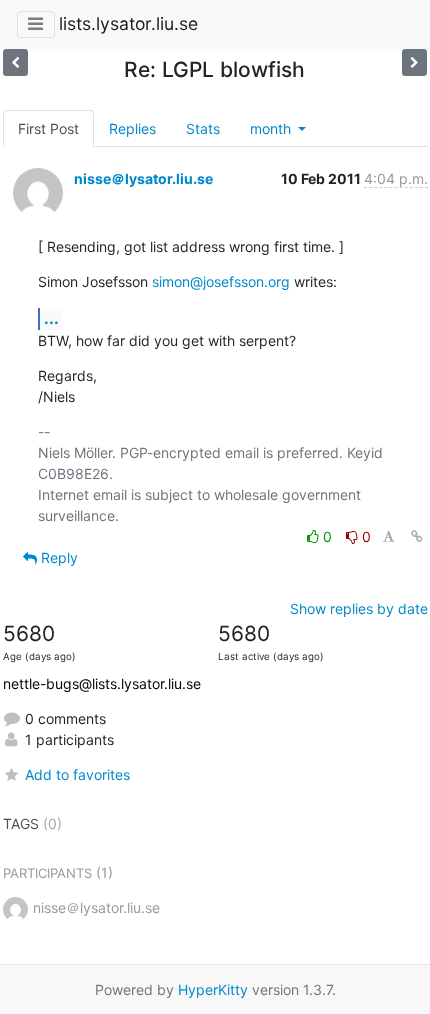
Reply (57, 557)
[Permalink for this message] (417, 536)
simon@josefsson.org (221, 281)
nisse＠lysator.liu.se (143, 178)
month (272, 128)
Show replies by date (359, 608)
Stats (203, 128)
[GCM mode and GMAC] (414, 62)
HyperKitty (213, 989)
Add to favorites (77, 774)
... (51, 318)
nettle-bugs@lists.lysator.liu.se (102, 683)
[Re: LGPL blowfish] (15, 62)
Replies (132, 128)
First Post (48, 128)
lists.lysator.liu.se (128, 23)
